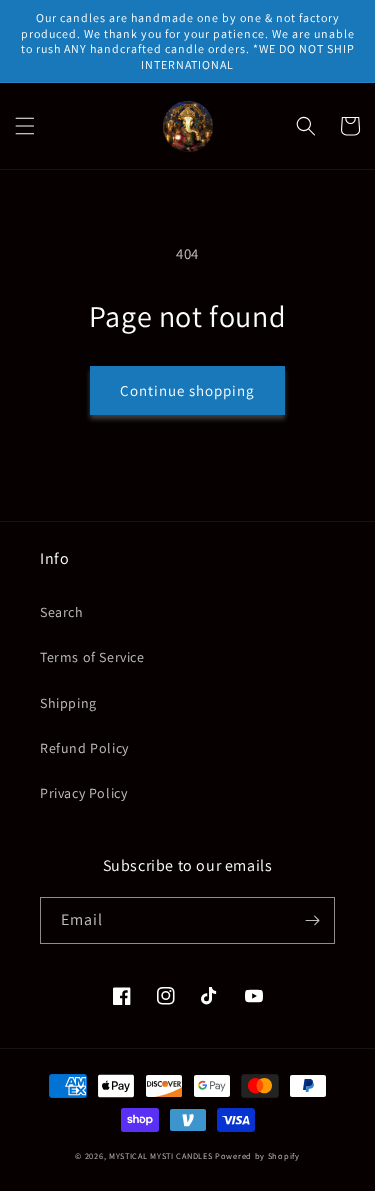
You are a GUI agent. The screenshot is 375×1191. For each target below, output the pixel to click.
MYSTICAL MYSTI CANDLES (160, 1155)
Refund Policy (84, 748)
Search (62, 612)
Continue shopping (187, 390)
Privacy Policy (83, 793)
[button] (25, 126)
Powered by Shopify (257, 1155)
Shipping (68, 703)
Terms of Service (92, 657)
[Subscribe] (312, 920)
